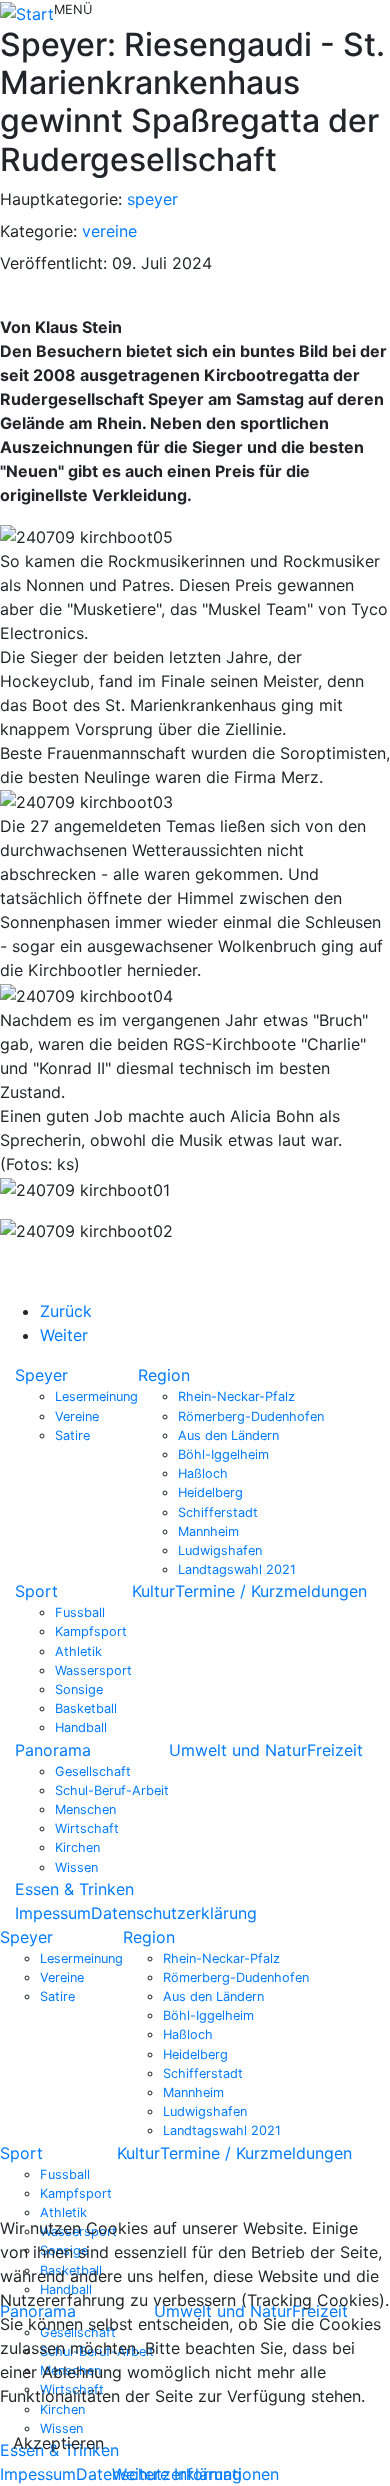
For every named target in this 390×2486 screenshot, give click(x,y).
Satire (72, 1435)
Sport (36, 1591)
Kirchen (77, 1847)
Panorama (53, 1750)
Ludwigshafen (220, 1550)
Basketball (86, 1708)
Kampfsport (91, 1631)
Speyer (41, 1375)
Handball (81, 1727)
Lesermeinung (96, 1396)
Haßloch (203, 1473)
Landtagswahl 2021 (237, 1569)
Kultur (153, 1591)
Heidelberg (210, 1492)
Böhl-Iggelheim (223, 1454)
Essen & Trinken (74, 1889)
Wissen (76, 1867)
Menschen (85, 1809)
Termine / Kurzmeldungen (271, 1591)
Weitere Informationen (195, 2474)
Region (164, 1375)
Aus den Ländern (228, 1435)
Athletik (78, 1651)
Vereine (77, 1416)
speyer (152, 199)
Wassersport (93, 1670)
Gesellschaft (93, 1771)
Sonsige (79, 1689)
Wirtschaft (87, 1828)
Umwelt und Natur (238, 1750)
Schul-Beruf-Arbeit (112, 1790)
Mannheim (208, 1531)
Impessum (53, 1913)
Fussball (80, 1612)
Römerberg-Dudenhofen (251, 1416)
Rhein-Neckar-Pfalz (236, 1396)
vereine (109, 231)
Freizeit (335, 1750)
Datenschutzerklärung (174, 1913)
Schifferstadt (218, 1512)
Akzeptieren (58, 2443)
